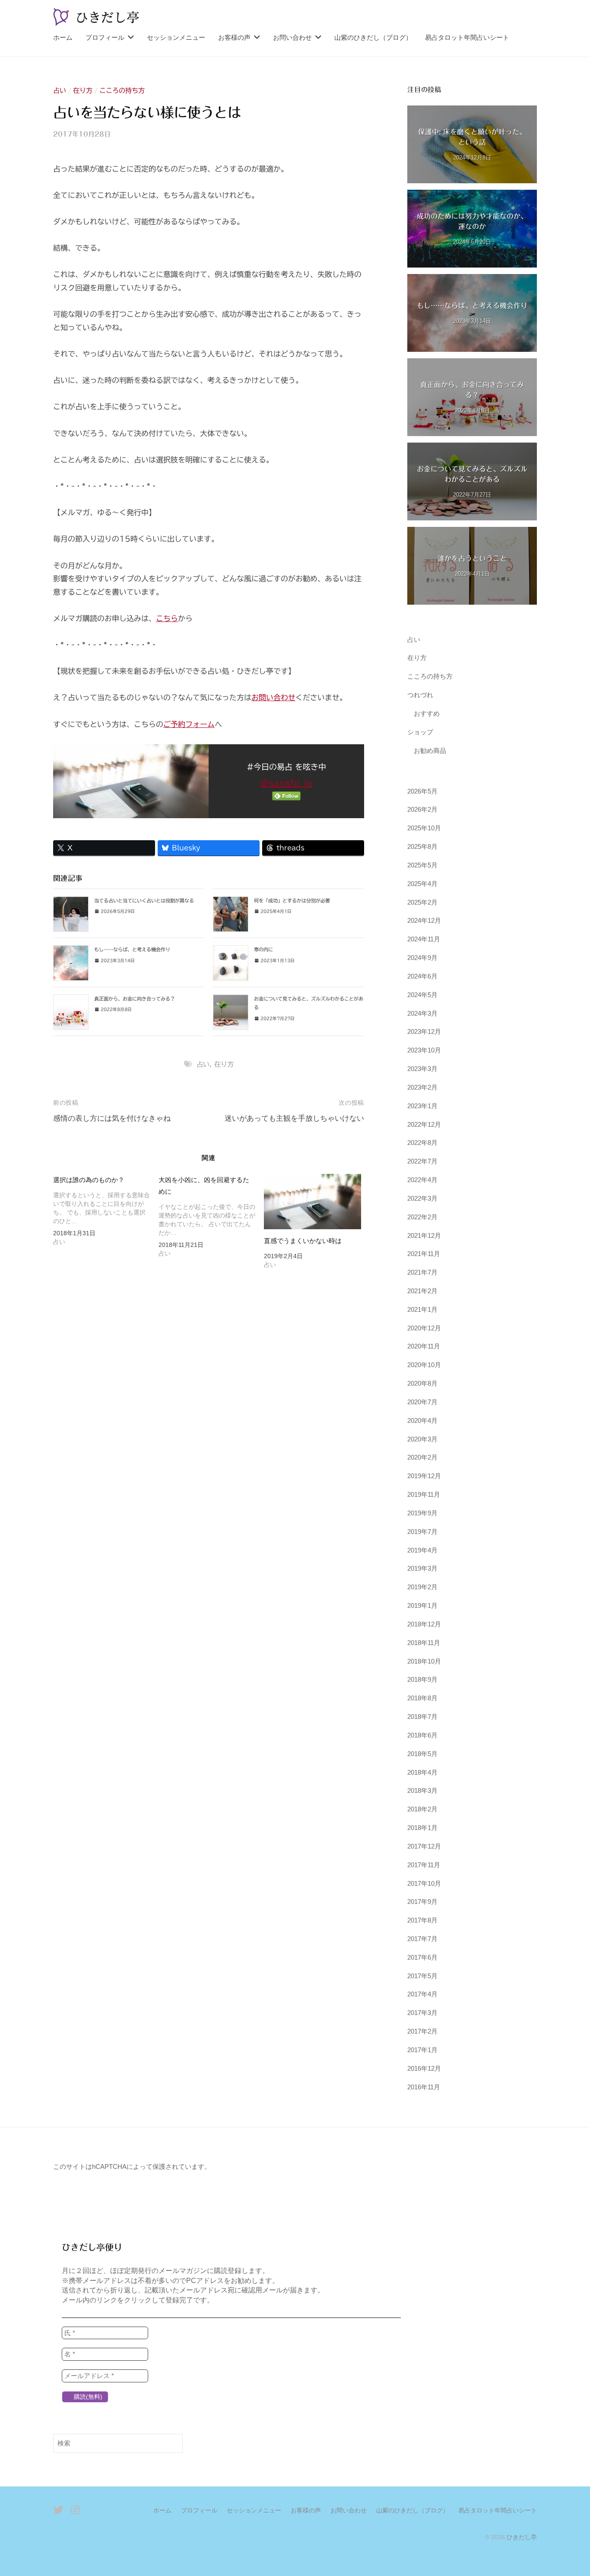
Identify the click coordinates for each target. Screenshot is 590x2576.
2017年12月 (424, 1846)
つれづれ (420, 695)
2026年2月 (422, 809)
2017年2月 (422, 2031)
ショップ (420, 732)
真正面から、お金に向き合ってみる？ (135, 999)
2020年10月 (424, 1365)
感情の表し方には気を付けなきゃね (112, 1118)
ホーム (63, 37)
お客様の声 (234, 37)
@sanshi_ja (286, 783)
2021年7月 (422, 1272)
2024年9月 (422, 958)
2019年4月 (422, 1550)
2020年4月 (422, 1420)
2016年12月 (424, 2068)
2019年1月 (422, 1605)
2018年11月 (424, 1643)
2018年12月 (424, 1624)
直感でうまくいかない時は (303, 1241)
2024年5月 (422, 995)
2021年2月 (422, 1291)
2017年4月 (422, 1994)
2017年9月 (422, 1902)
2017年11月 (424, 1865)
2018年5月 (422, 1754)
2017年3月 (422, 2013)
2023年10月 (424, 1050)
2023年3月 (422, 1069)
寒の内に (263, 949)
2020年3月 (422, 1439)
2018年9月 (422, 1679)
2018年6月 (422, 1735)
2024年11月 (424, 939)
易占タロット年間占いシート (467, 37)
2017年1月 (422, 2050)
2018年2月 (422, 1809)
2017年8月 (422, 1920)
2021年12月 (424, 1235)
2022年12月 (424, 1124)
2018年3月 (422, 1790)
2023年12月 (424, 1031)
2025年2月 (422, 902)
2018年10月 (424, 1661)
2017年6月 (422, 1957)
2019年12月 (424, 1476)
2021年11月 (424, 1254)
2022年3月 (422, 1198)
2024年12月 (424, 920)
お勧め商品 (430, 751)
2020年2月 (422, 1457)
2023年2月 (422, 1087)
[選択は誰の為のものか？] (106, 1212)
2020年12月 (424, 1328)
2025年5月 (422, 865)
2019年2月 (422, 1587)
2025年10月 (424, 828)
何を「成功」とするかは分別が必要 (292, 901)
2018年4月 (422, 1772)
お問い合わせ (292, 37)
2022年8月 (422, 1143)
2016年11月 (424, 2087)
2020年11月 (424, 1346)
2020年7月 (422, 1402)
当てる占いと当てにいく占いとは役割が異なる (144, 901)
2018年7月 (422, 1717)
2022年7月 (422, 1161)
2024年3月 (422, 1013)
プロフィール (105, 37)
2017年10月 (424, 1883)
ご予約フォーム (189, 724)
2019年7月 (422, 1532)
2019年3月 (422, 1568)
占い (60, 91)
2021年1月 (422, 1309)
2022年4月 (422, 1180)
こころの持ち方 (122, 91)
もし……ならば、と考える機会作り (132, 949)
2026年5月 (422, 791)
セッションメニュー (176, 37)
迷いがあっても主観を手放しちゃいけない (294, 1118)
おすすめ (427, 713)
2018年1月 (422, 1828)
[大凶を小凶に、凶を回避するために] (211, 1218)
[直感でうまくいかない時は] (312, 1202)
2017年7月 (422, 1939)
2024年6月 (422, 976)
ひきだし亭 (522, 2537)
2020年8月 (422, 1383)
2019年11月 (424, 1494)
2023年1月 (422, 1106)
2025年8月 (422, 846)
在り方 (83, 91)
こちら (167, 618)
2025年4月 (422, 884)
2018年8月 (422, 1698)
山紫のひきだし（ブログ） (373, 37)
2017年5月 (422, 1976)
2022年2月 (422, 1217)
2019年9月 (422, 1513)
